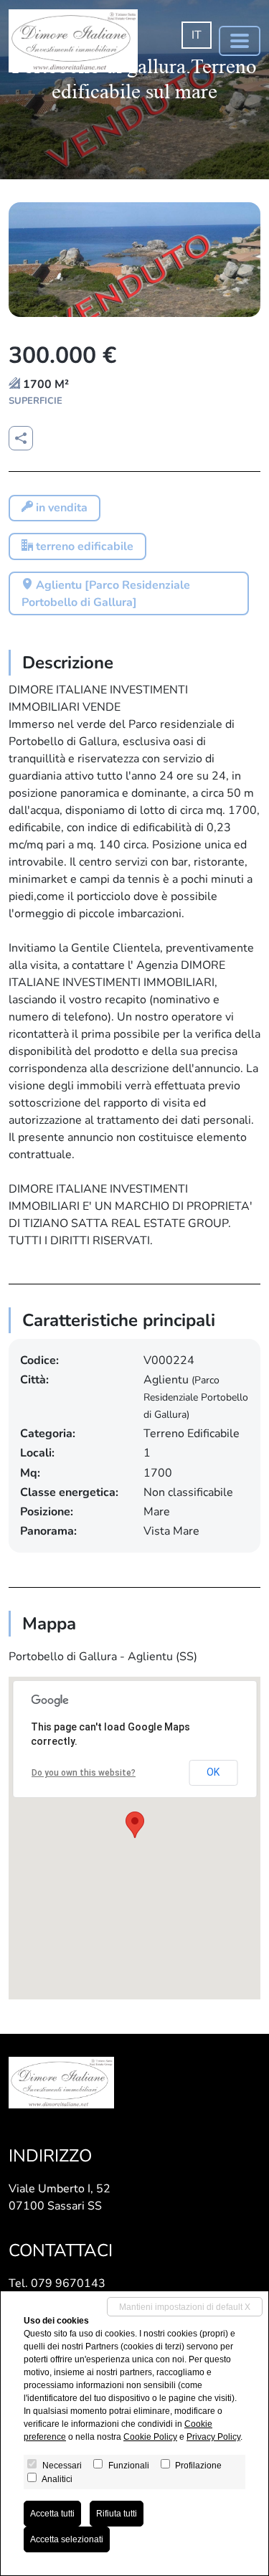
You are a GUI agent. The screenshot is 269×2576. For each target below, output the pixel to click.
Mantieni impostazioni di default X (185, 2307)
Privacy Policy (213, 2437)
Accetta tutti (52, 2514)
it (197, 35)
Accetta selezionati (67, 2539)
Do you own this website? (84, 1773)
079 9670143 (68, 2283)
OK (213, 1772)
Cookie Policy (150, 2437)
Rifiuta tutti (117, 2514)
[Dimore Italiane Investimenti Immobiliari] (73, 41)
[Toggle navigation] (240, 41)
